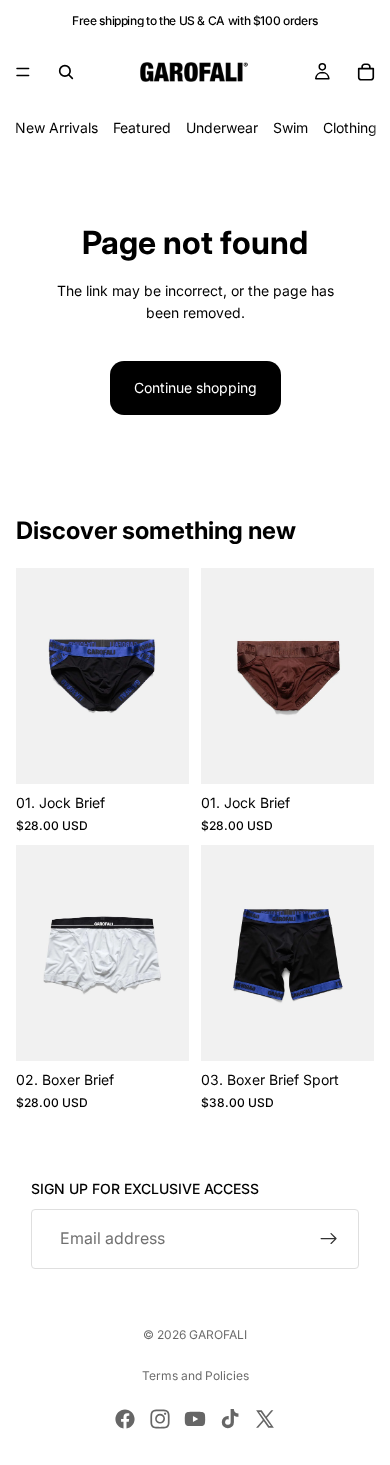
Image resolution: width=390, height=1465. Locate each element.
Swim (290, 127)
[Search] (66, 72)
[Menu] (23, 72)
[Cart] (366, 72)
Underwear (222, 127)
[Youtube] (195, 1419)
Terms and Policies (195, 1375)
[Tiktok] (230, 1419)
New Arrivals (56, 127)
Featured (142, 127)
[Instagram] (160, 1419)
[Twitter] (265, 1419)
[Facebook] (125, 1419)
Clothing (350, 127)
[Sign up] (329, 1239)
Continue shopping (195, 387)
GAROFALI (218, 1334)
